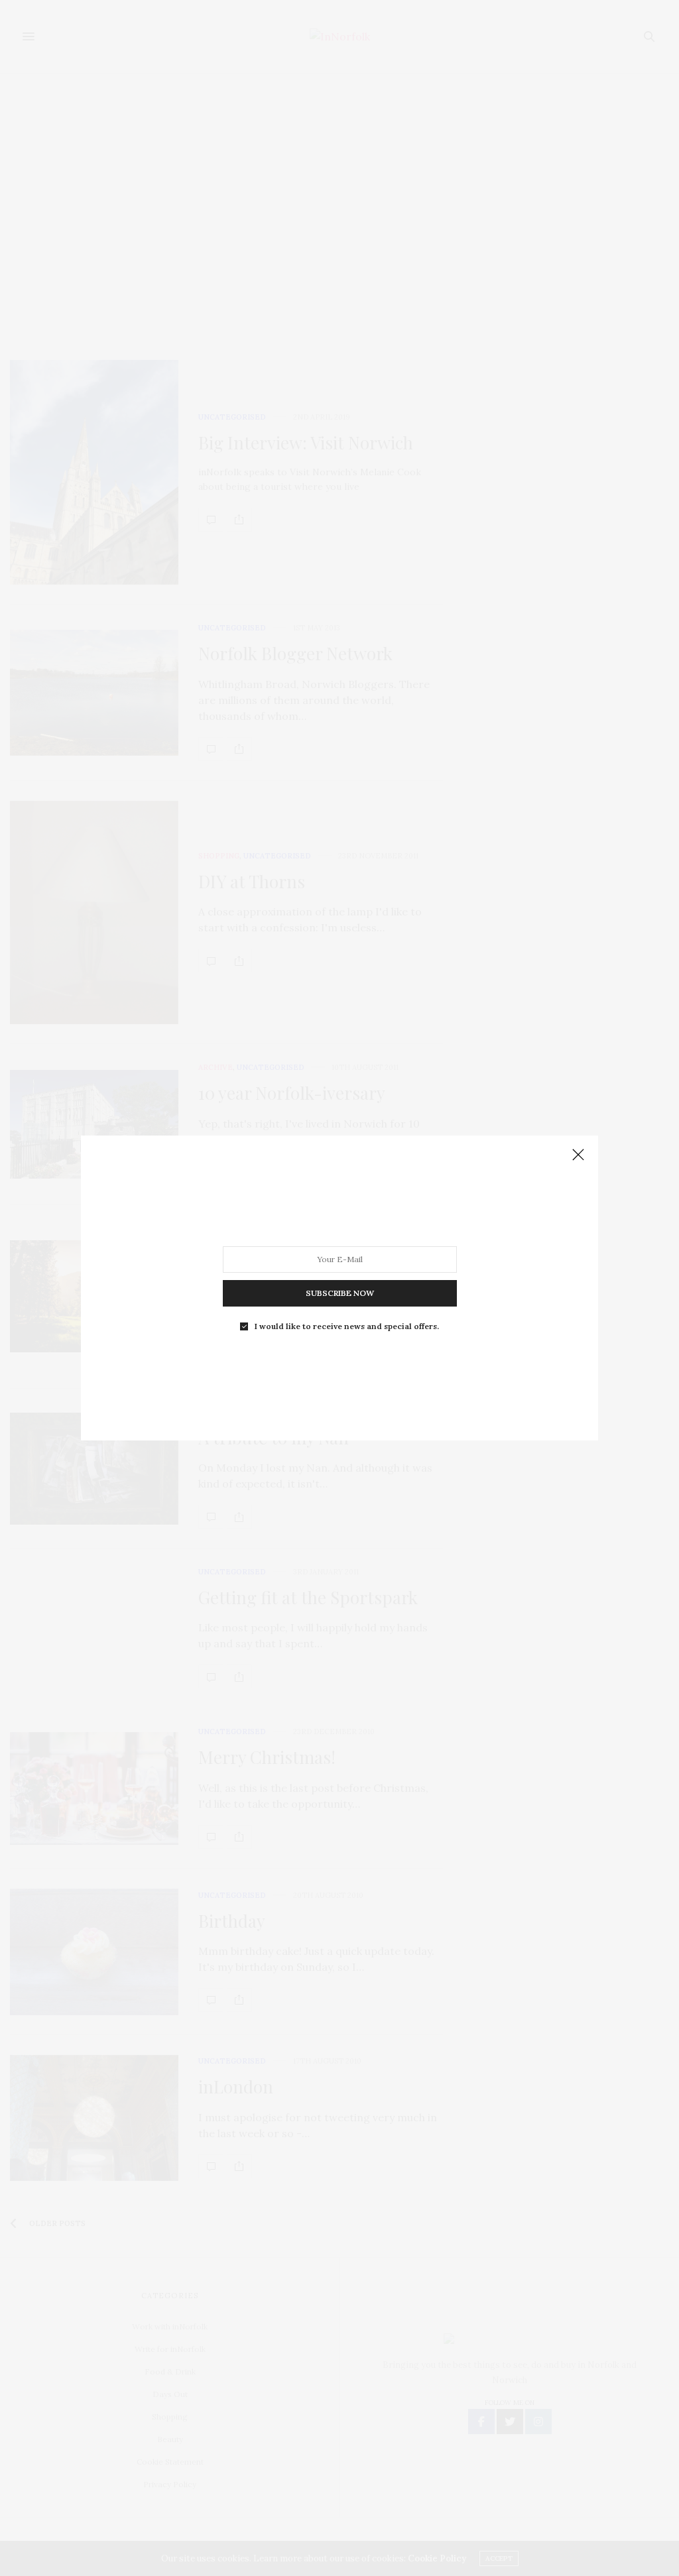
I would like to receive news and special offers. (347, 1326)
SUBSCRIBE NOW (340, 1293)
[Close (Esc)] (578, 1155)
